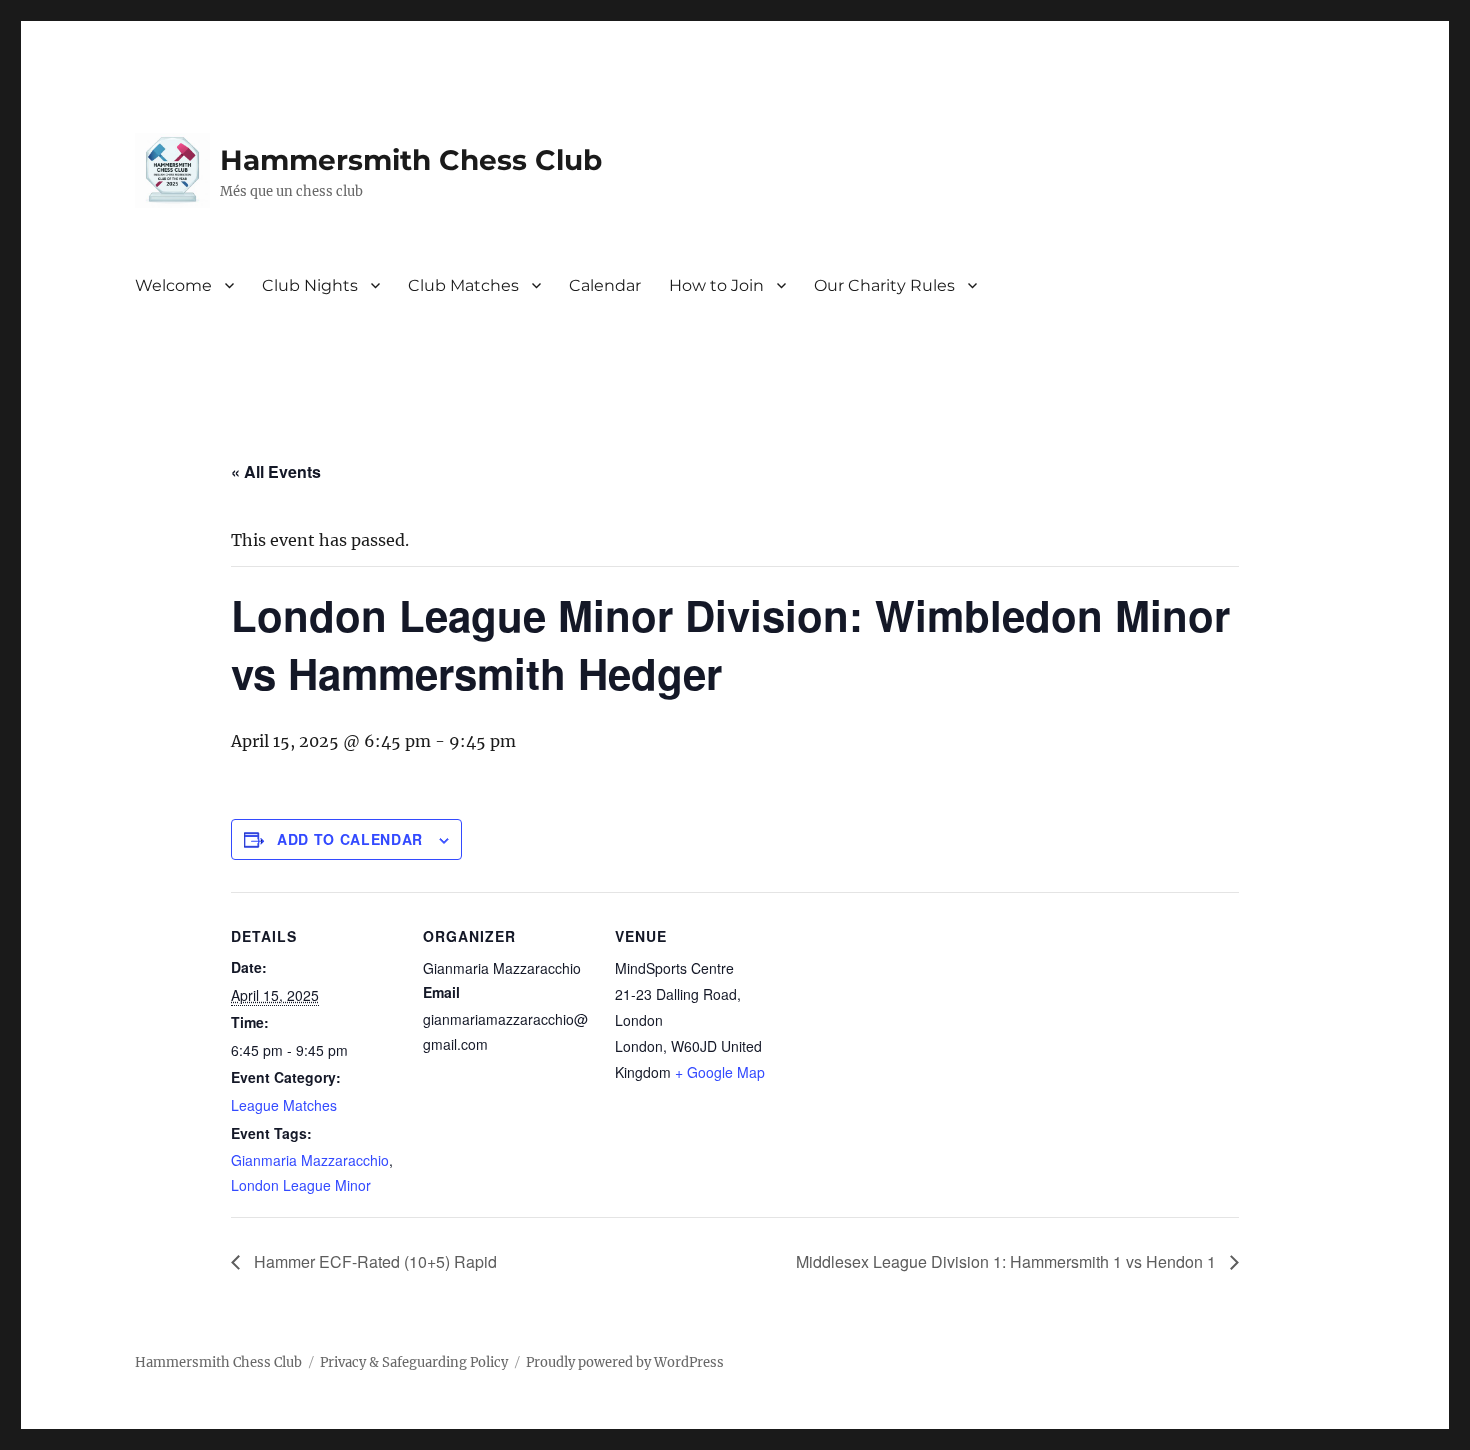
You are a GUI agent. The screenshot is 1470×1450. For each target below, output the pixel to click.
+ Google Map (720, 1072)
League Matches (284, 1105)
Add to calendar (350, 839)
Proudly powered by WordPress (625, 1362)
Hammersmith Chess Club (411, 160)
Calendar (605, 285)
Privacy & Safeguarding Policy (414, 1362)
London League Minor (301, 1185)
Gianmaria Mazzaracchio (310, 1160)
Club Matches (463, 285)
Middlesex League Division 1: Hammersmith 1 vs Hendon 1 (1008, 1261)
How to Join (716, 285)
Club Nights (310, 285)
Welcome (173, 285)
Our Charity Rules (884, 285)
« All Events (276, 471)
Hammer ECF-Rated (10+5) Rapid (373, 1261)
